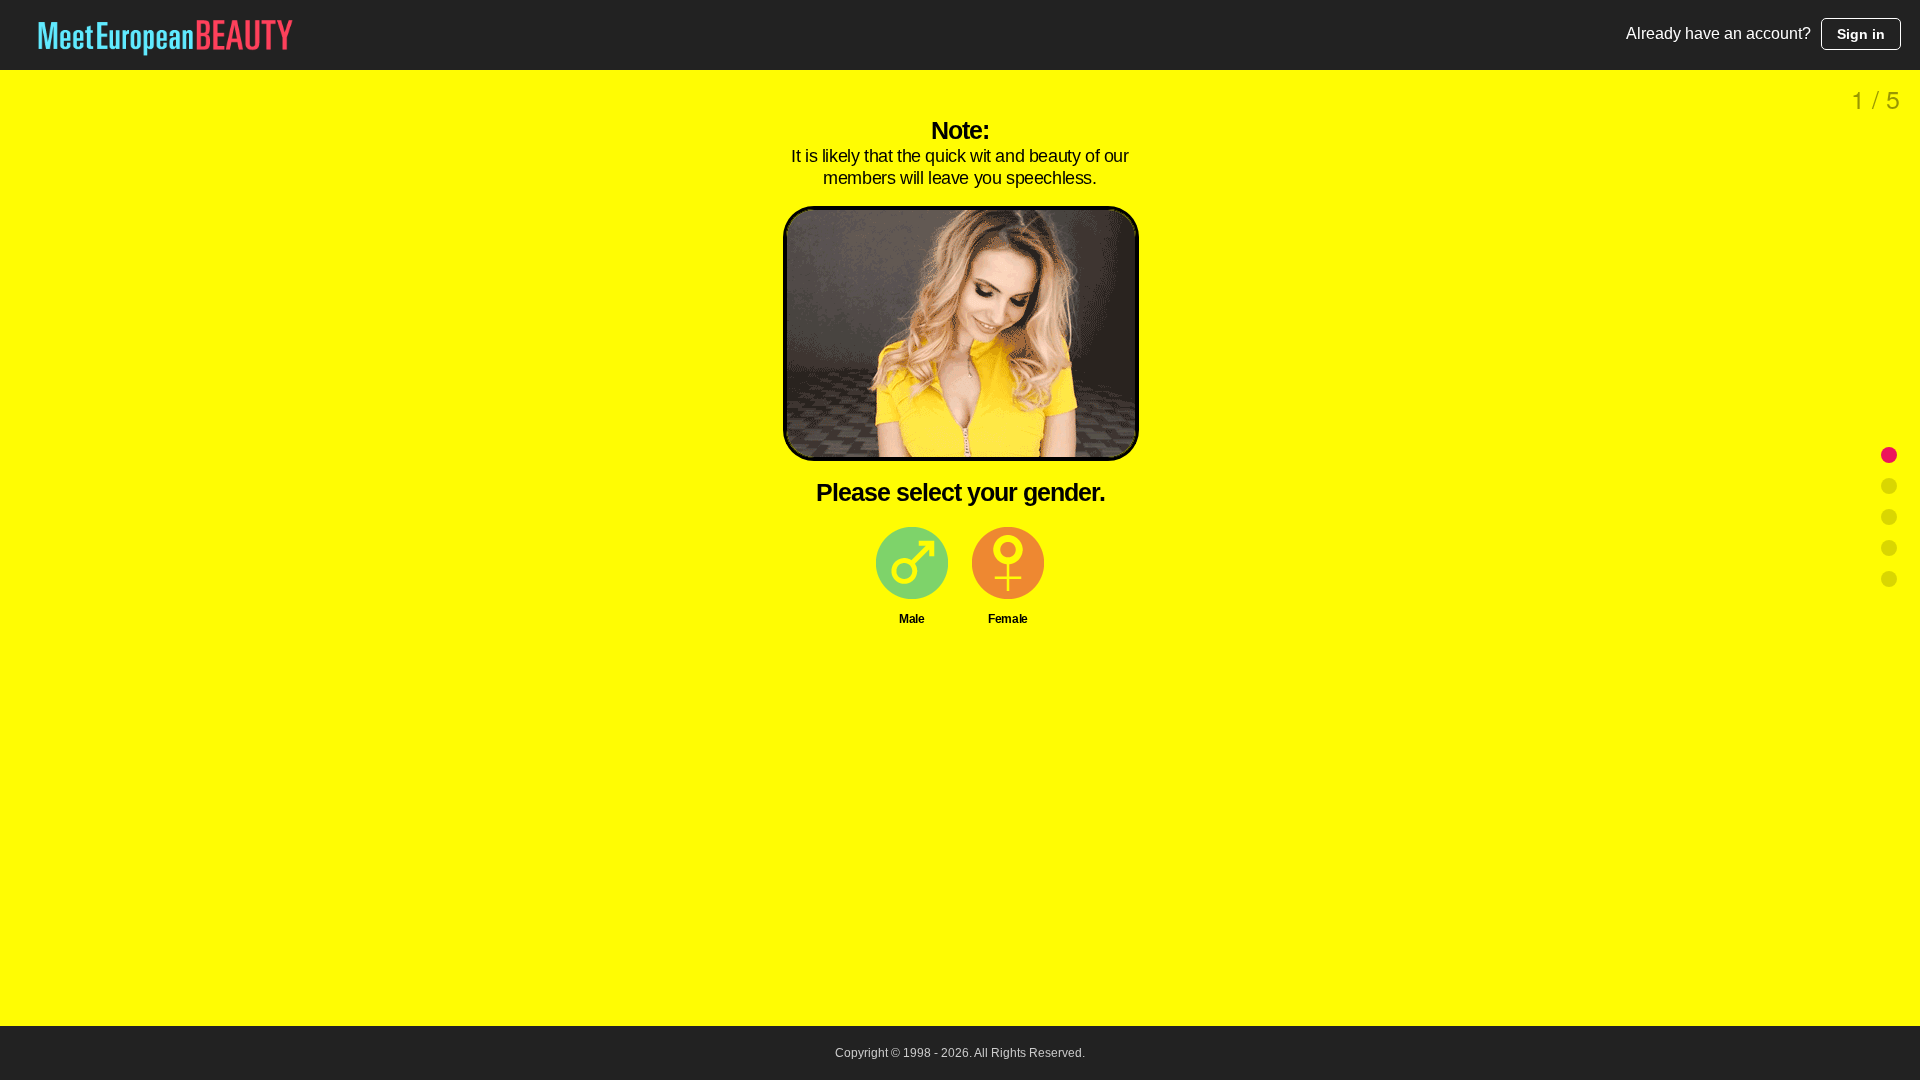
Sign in (1861, 34)
